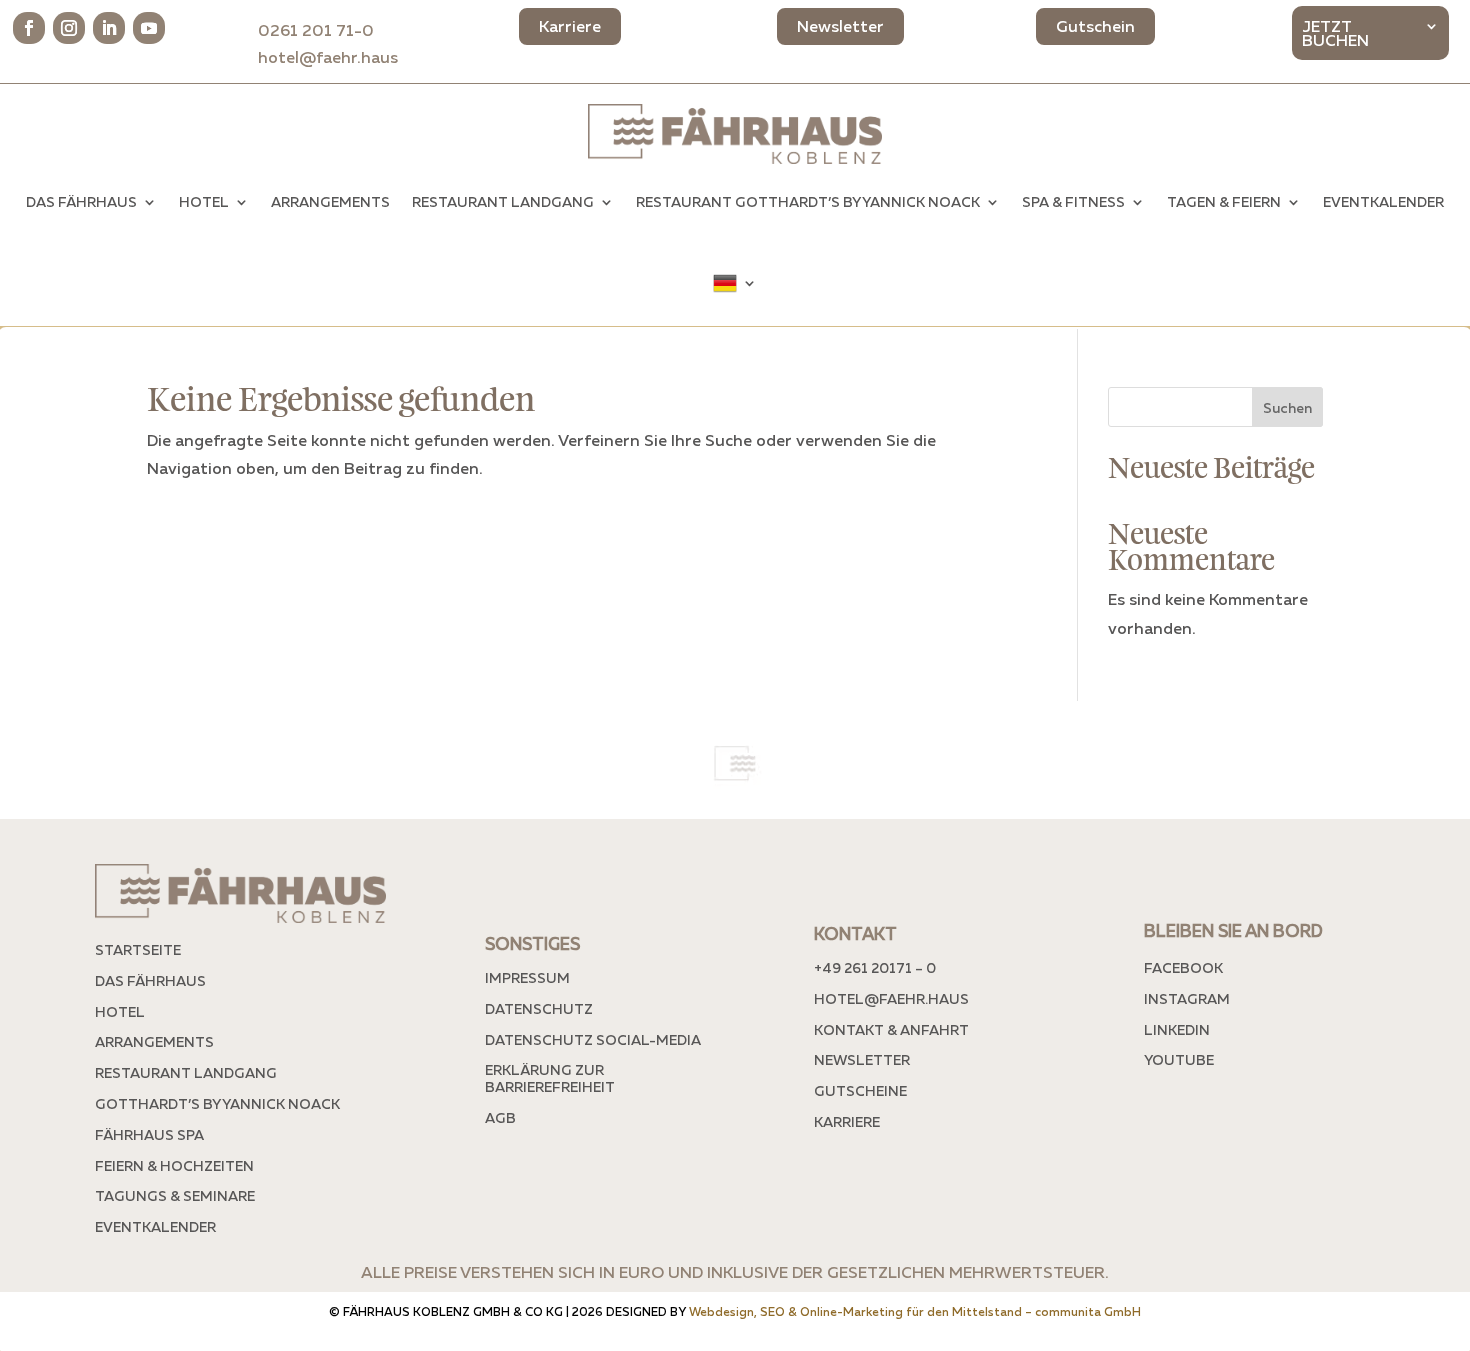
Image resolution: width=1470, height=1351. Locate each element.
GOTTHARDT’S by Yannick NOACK (217, 1103)
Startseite (138, 949)
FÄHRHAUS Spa (149, 1134)
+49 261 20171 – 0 (875, 967)
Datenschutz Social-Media (593, 1039)
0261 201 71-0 (328, 30)
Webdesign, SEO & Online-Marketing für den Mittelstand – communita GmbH (915, 1311)
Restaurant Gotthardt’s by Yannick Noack (808, 201)
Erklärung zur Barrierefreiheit (550, 1078)
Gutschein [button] (1095, 26)
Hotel (204, 201)
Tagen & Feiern (1224, 201)
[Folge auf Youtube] (149, 28)
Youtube (1179, 1059)
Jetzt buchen (1335, 34)
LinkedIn (1177, 1029)
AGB (500, 1117)
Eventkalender (1383, 201)
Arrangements (330, 201)
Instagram (1187, 998)
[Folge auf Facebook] (29, 28)
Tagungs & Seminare (175, 1195)
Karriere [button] (570, 26)
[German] (735, 283)
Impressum (527, 977)
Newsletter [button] (840, 26)
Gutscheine (860, 1090)
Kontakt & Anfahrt (891, 1029)
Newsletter (862, 1059)
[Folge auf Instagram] (69, 28)
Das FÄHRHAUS (81, 201)
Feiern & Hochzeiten (174, 1165)
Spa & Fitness (1073, 201)
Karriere (847, 1121)
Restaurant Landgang (503, 201)
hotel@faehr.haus (328, 57)
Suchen (1287, 407)
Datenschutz (539, 1008)
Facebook (1183, 967)
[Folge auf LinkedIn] (109, 28)
